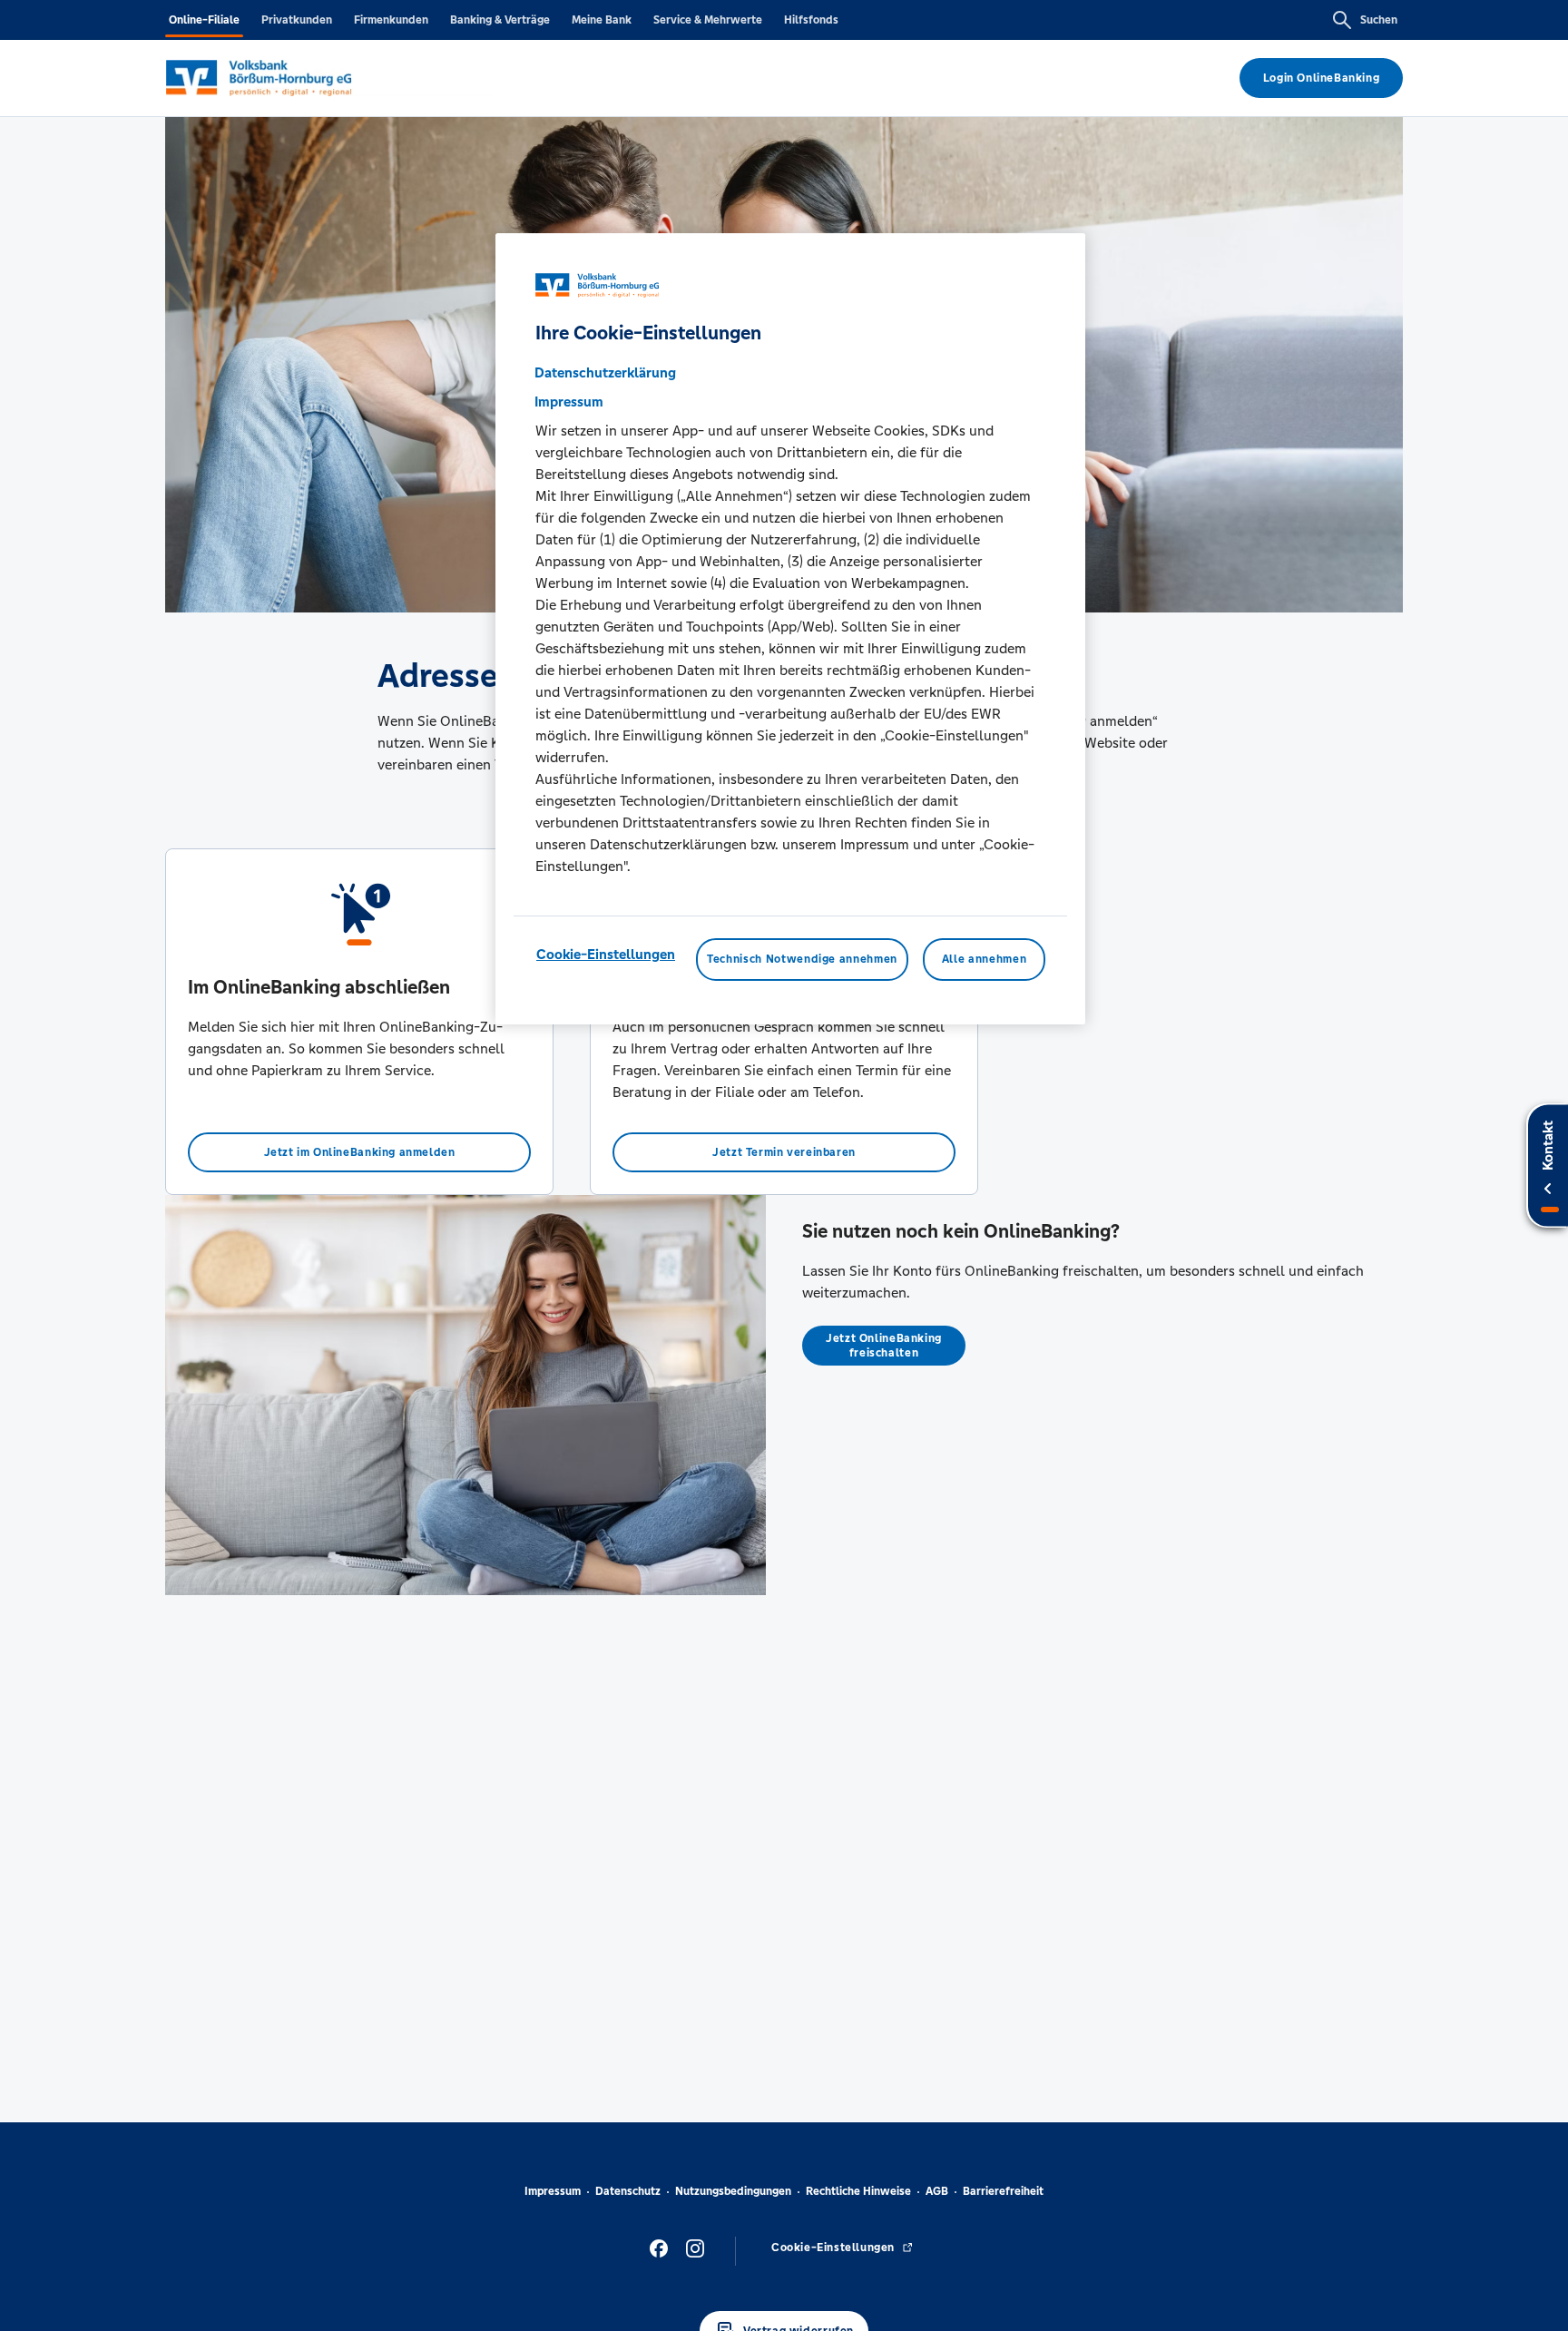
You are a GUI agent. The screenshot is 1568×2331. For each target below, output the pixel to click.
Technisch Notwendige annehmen (802, 960)
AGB (937, 2191)
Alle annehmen (984, 960)
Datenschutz (628, 2191)
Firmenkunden (391, 20)
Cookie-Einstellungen (606, 955)
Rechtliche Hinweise (858, 2191)
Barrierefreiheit (1003, 2191)
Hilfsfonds (811, 20)
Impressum (553, 2191)
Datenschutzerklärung (605, 373)
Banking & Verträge (500, 20)
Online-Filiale (204, 20)
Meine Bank (602, 20)
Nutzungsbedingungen (733, 2191)
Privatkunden (297, 20)
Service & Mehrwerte (708, 20)
